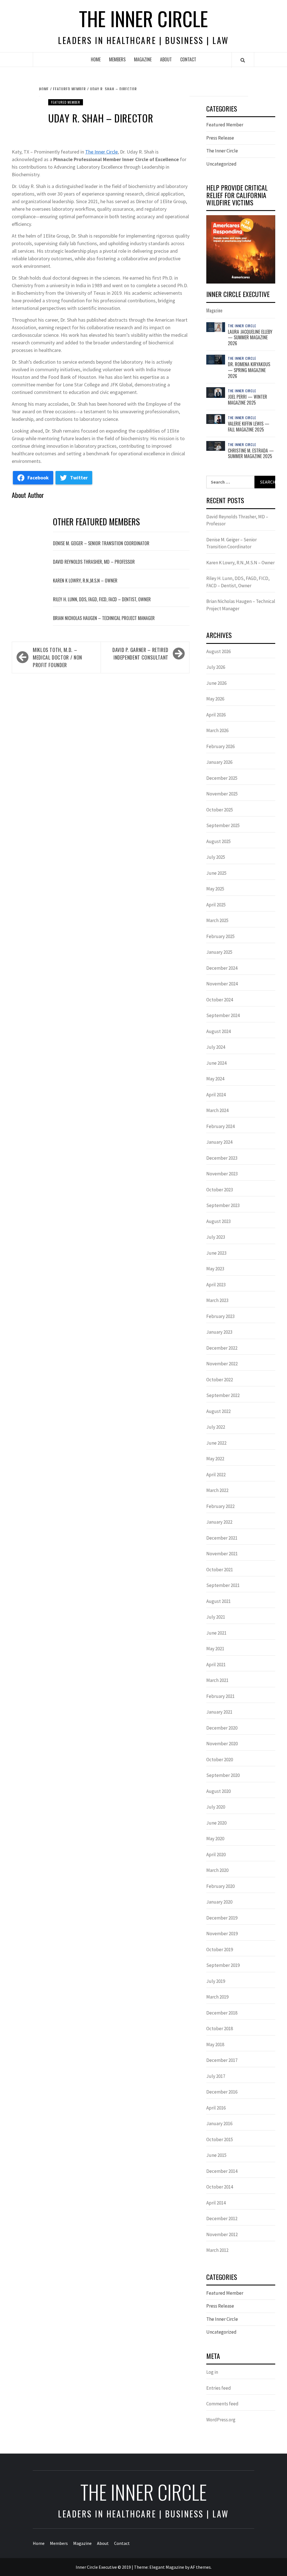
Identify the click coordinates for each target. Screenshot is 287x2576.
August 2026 (218, 651)
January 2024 (219, 1142)
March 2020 (217, 1870)
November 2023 (222, 1174)
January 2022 (219, 1522)
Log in (212, 2372)
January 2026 (219, 762)
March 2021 (217, 1680)
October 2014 (220, 2187)
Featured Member (66, 102)
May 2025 (215, 889)
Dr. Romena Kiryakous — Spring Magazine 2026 (249, 370)
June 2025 (216, 873)
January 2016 (219, 2124)
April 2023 (216, 1285)
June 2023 (216, 1253)
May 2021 (215, 1649)
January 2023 (219, 1332)
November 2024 (222, 984)
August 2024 (218, 1031)
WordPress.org (221, 2420)
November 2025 (222, 794)
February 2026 (220, 746)
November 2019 (222, 1934)
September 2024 (223, 1015)
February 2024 (220, 1126)
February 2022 (220, 1506)
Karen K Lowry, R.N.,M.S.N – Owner (85, 581)
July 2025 (216, 857)
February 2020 (220, 1886)
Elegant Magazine (167, 2567)
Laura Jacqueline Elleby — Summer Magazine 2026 (250, 338)
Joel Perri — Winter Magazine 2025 (247, 400)
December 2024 (222, 968)
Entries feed (219, 2388)
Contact (188, 59)
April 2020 (216, 1855)
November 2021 (222, 1554)
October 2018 (220, 2029)
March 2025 (217, 920)
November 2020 (222, 1744)
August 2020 (218, 1791)
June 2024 (216, 1063)
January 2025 (219, 952)
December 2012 (222, 2218)
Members (117, 59)
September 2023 (223, 1205)
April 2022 (216, 1475)
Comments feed (222, 2404)
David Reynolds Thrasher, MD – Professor (94, 562)
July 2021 (216, 1617)
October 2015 (220, 2139)
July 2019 (216, 1981)
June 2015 (216, 2155)
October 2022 (220, 1380)
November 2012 (222, 2234)
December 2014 (222, 2171)
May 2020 (215, 1839)
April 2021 (216, 1665)
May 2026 (215, 699)
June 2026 (216, 683)
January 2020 (219, 1902)
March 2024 (217, 1110)
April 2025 (216, 905)
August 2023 (218, 1221)
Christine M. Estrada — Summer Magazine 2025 (251, 453)
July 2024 (216, 1047)
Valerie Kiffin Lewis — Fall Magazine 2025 (249, 427)
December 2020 (222, 1728)
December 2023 (222, 1158)
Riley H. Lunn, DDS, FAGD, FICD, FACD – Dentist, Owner (102, 599)
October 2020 (220, 1760)
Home (96, 59)
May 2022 (215, 1459)
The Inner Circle (143, 18)
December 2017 (222, 2060)
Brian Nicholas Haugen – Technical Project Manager (104, 618)
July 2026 (216, 667)
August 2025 (218, 841)
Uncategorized (221, 164)
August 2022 (218, 1411)
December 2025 (222, 778)
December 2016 (222, 2092)
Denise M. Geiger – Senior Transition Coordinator (101, 543)
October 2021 (220, 1570)
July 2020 (216, 1807)
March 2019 (217, 1997)
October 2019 (220, 1950)
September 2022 (223, 1395)
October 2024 (220, 1000)
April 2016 (216, 2108)
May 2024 (215, 1079)
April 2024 (216, 1095)
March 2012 (217, 2250)
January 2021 (219, 1712)
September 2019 (223, 1965)
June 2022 (216, 1443)
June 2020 (216, 1823)
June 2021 (216, 1633)
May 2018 (215, 2044)
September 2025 (223, 825)
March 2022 (217, 1490)
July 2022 (216, 1427)
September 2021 (223, 1585)
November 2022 (222, 1364)
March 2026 (217, 730)
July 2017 (216, 2076)
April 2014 (216, 2203)
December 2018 (222, 2013)
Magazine (143, 59)
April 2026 (216, 715)
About (166, 59)
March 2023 (217, 1300)
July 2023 (216, 1237)
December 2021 (222, 1538)
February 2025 (220, 936)
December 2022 (222, 1348)
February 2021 (220, 1696)
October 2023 (220, 1190)
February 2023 (220, 1316)
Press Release (220, 138)
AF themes (201, 2567)
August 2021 (218, 1601)
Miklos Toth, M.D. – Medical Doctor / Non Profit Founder (57, 657)
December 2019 (222, 1918)
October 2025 (220, 810)
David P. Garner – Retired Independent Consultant (140, 654)
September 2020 (223, 1775)
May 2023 (215, 1269)
